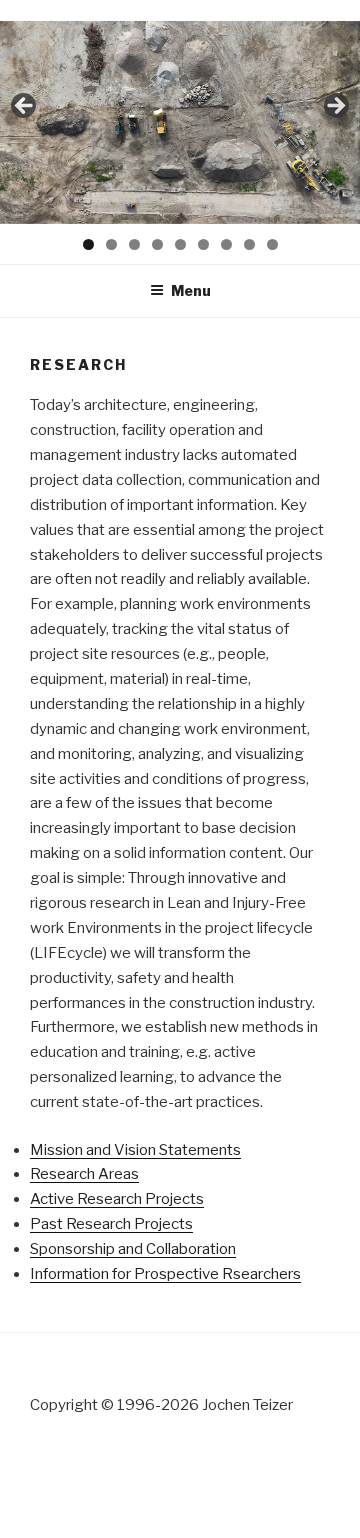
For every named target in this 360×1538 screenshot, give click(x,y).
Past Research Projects (111, 1224)
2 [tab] (111, 244)
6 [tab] (203, 244)
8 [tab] (249, 244)
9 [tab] (272, 244)
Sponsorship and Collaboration (133, 1249)
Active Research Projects (117, 1199)
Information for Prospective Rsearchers (165, 1274)
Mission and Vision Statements (135, 1150)
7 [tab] (226, 244)
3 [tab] (134, 244)
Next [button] (335, 107)
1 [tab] (88, 244)
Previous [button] (25, 107)
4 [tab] (157, 244)
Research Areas (84, 1174)
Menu (191, 290)
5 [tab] (180, 244)
